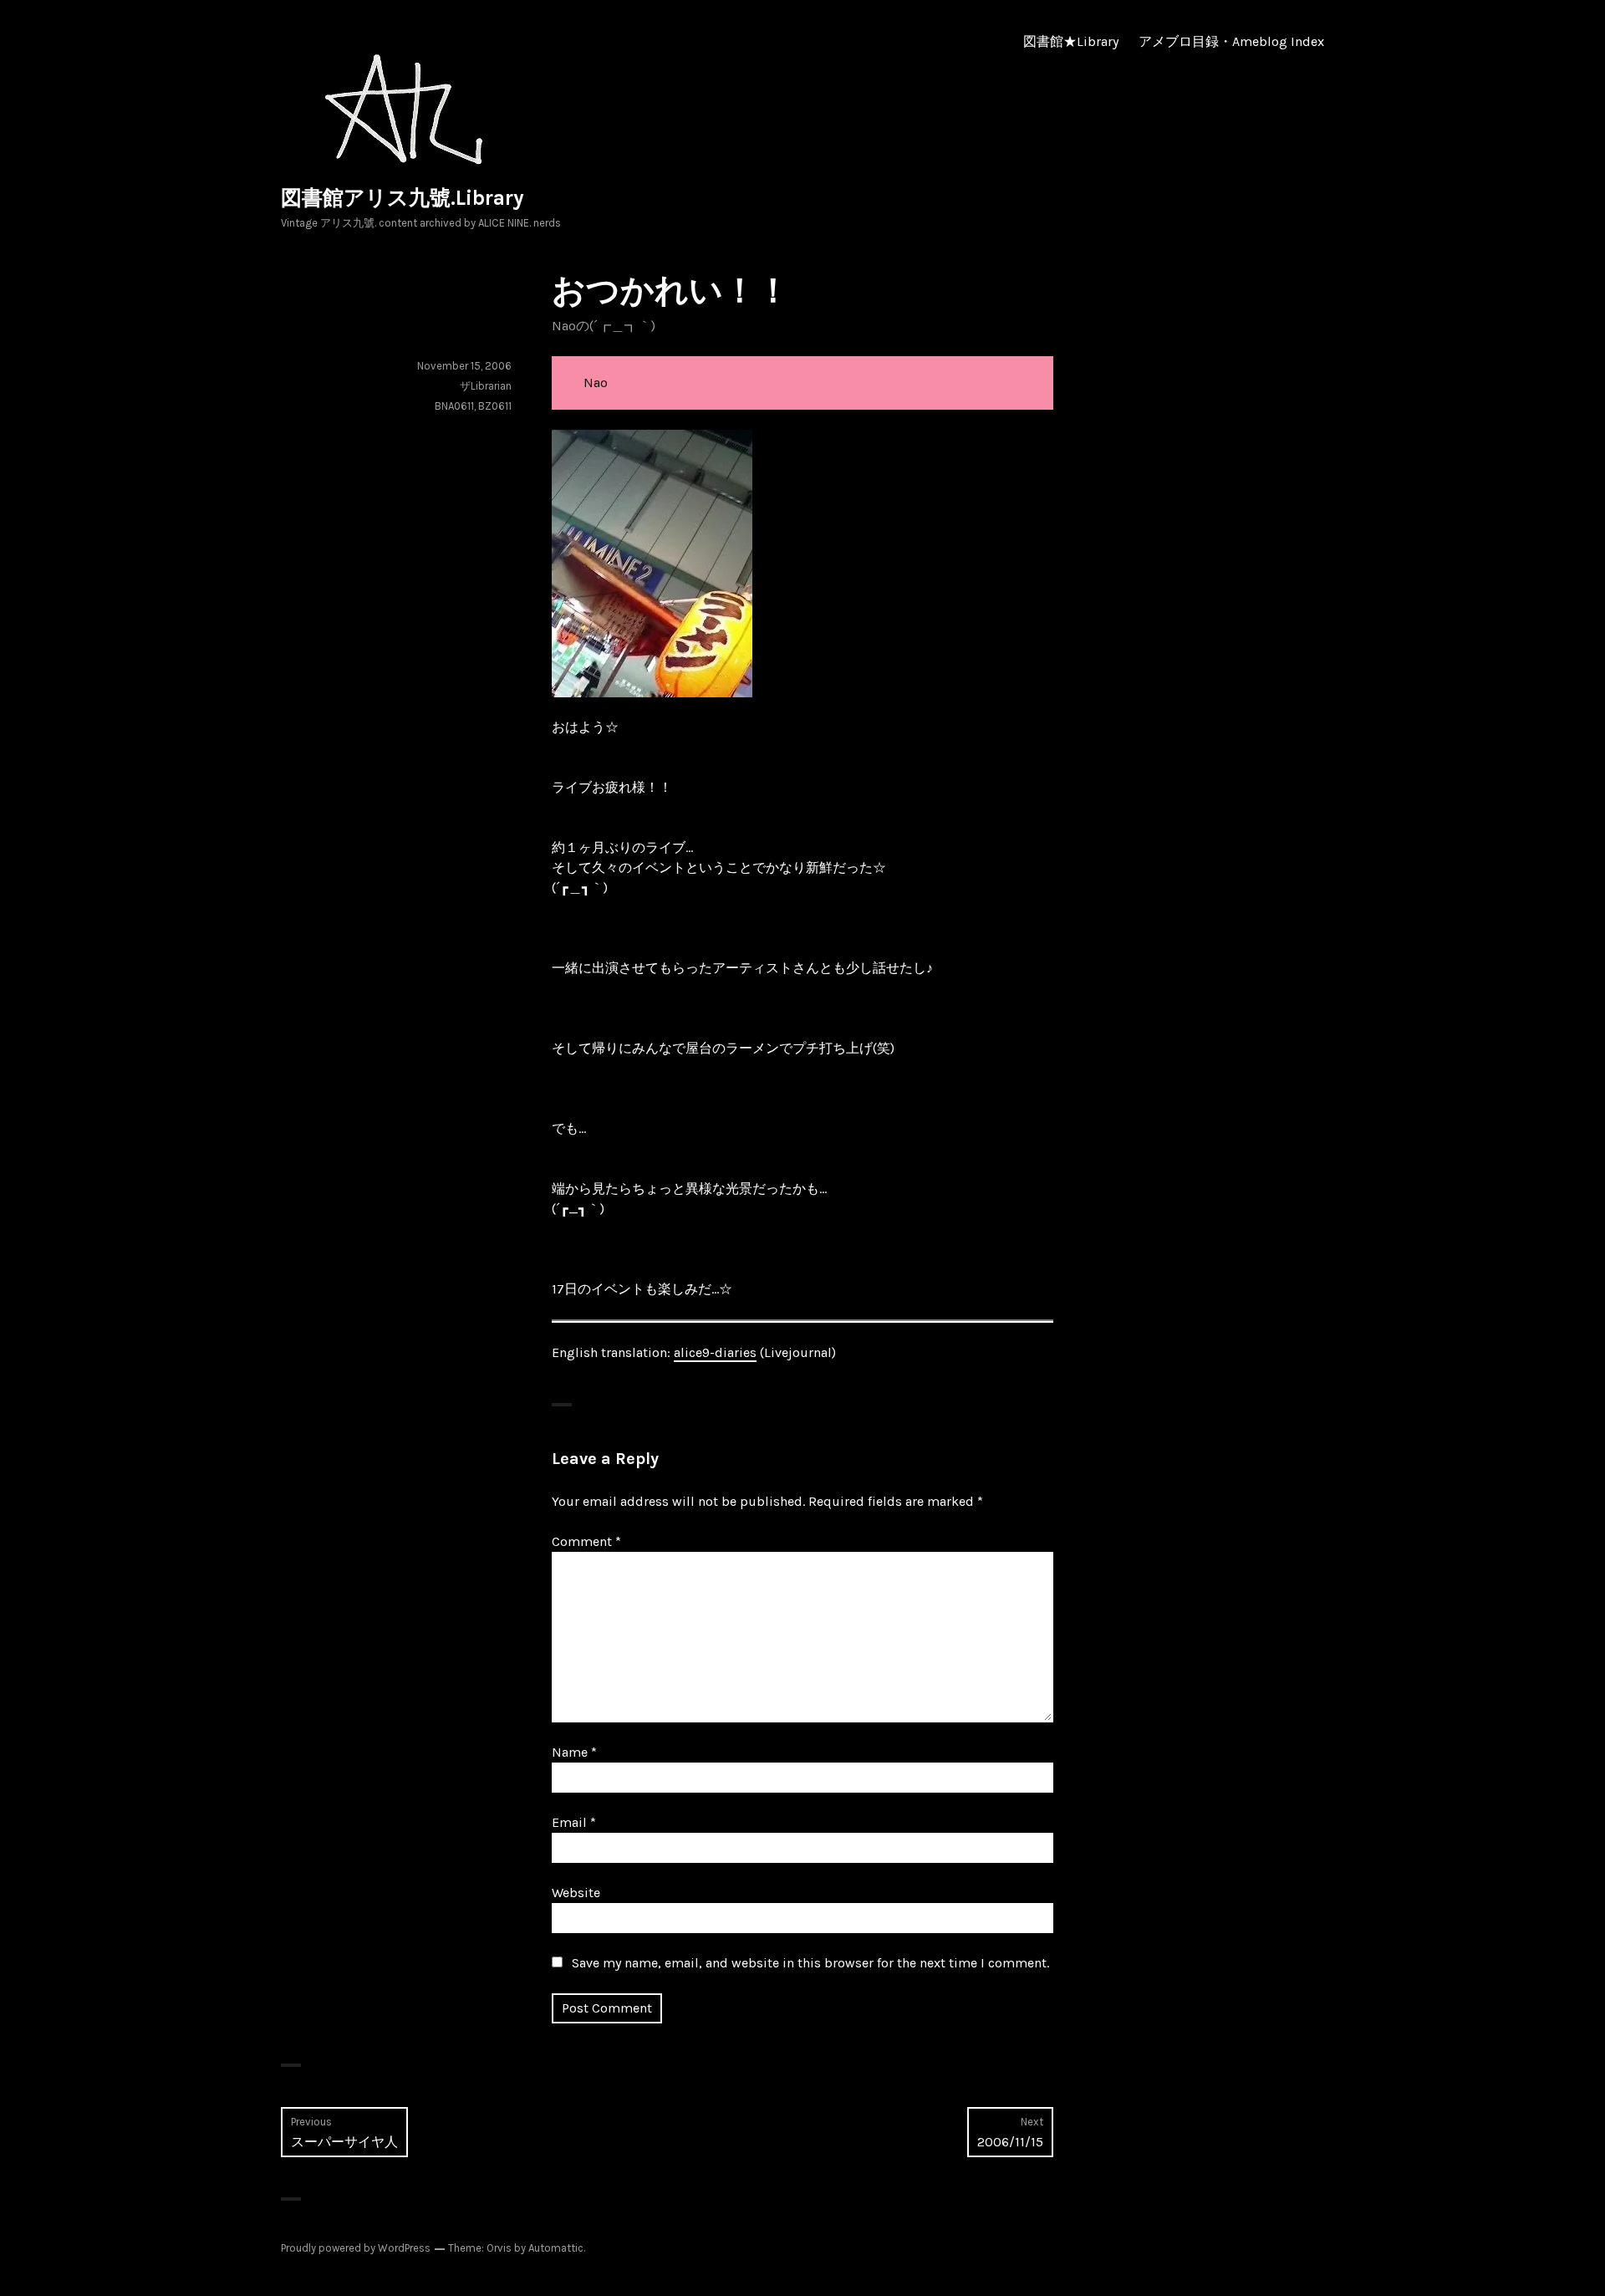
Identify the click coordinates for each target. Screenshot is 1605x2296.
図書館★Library (1071, 41)
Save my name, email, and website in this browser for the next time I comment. (810, 1963)
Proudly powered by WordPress (356, 2248)
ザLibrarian (486, 386)
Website (576, 1893)
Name (574, 1752)
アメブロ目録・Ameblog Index (1231, 41)
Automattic (556, 2248)
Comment (586, 1541)
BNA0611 (454, 406)
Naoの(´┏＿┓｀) (604, 326)
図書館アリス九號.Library (403, 198)
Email (574, 1822)
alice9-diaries (715, 1352)
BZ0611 (495, 406)
